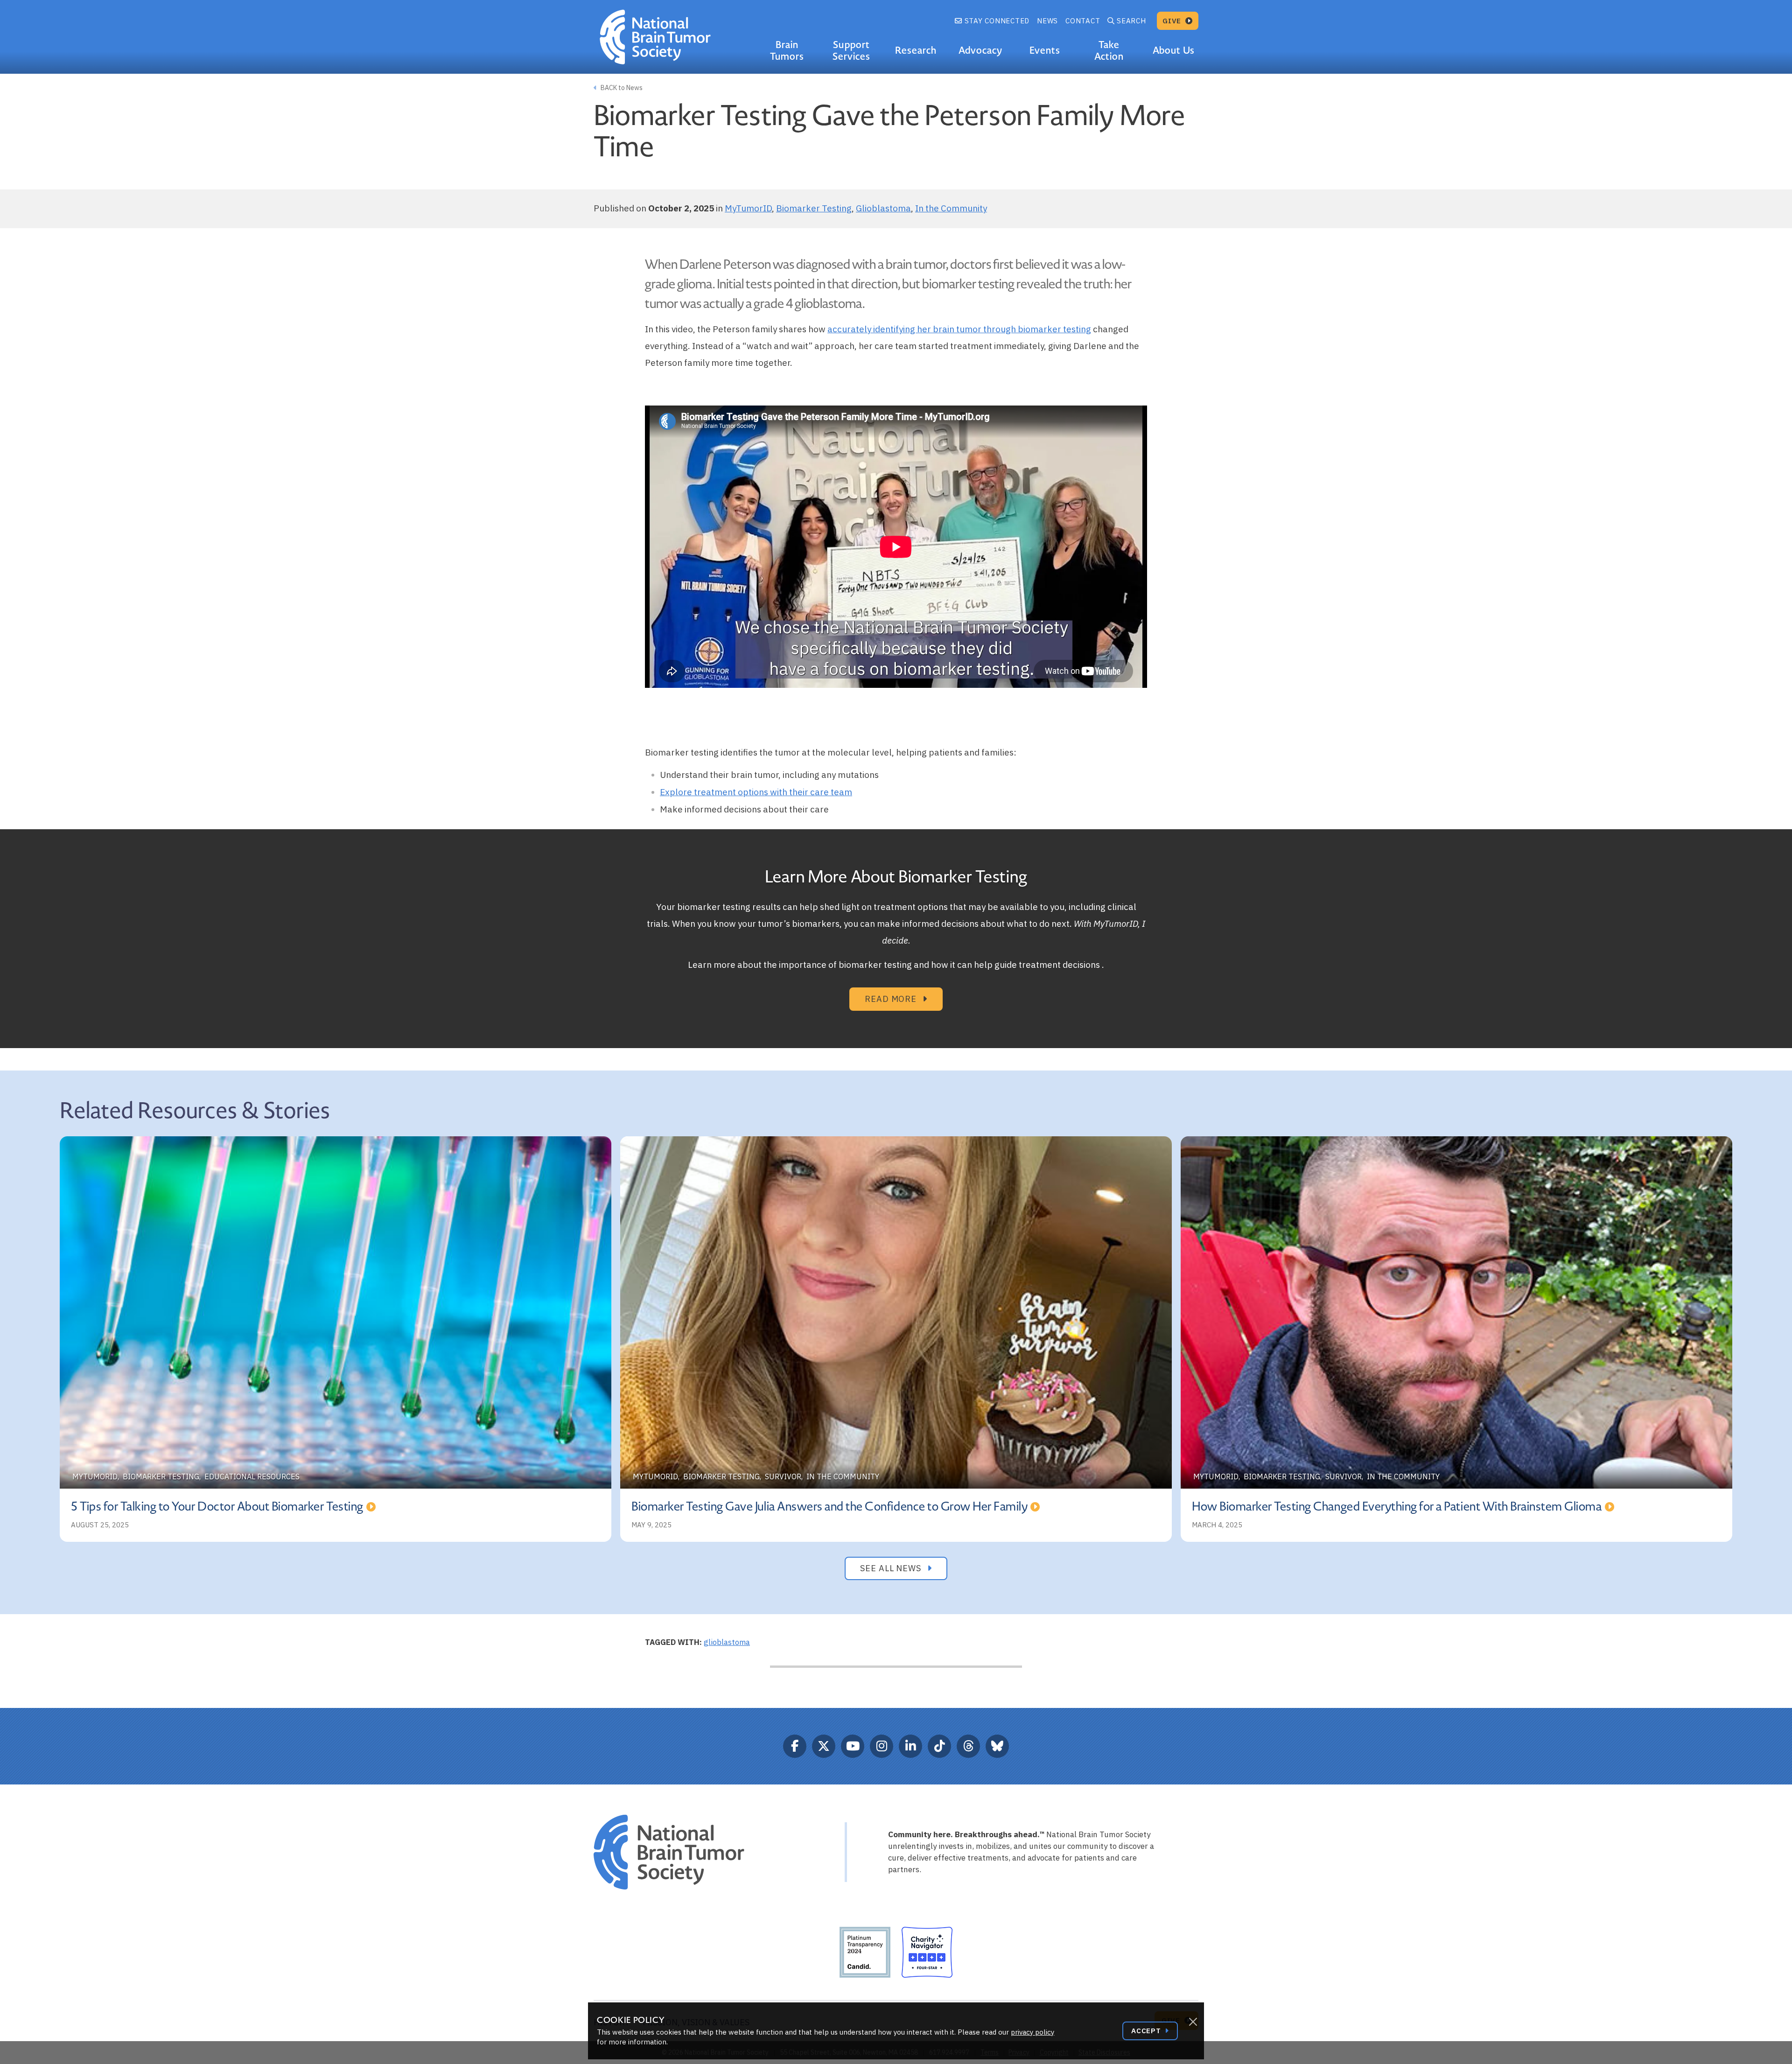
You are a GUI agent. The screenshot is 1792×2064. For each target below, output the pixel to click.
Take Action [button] (1109, 51)
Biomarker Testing (814, 208)
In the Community (951, 208)
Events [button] (1045, 50)
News (1047, 21)
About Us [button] (1173, 50)
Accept (1147, 2031)
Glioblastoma (883, 208)
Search (1131, 21)
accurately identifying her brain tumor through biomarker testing (959, 329)
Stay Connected (996, 21)
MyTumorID (748, 208)
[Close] (1193, 2022)
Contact (1083, 21)
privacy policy (1032, 2032)
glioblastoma (727, 1642)
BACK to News (621, 88)
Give (1173, 21)
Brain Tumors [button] (787, 51)
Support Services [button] (851, 51)
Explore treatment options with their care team (756, 792)
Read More (892, 999)
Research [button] (916, 50)
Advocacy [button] (980, 50)
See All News (892, 1568)
